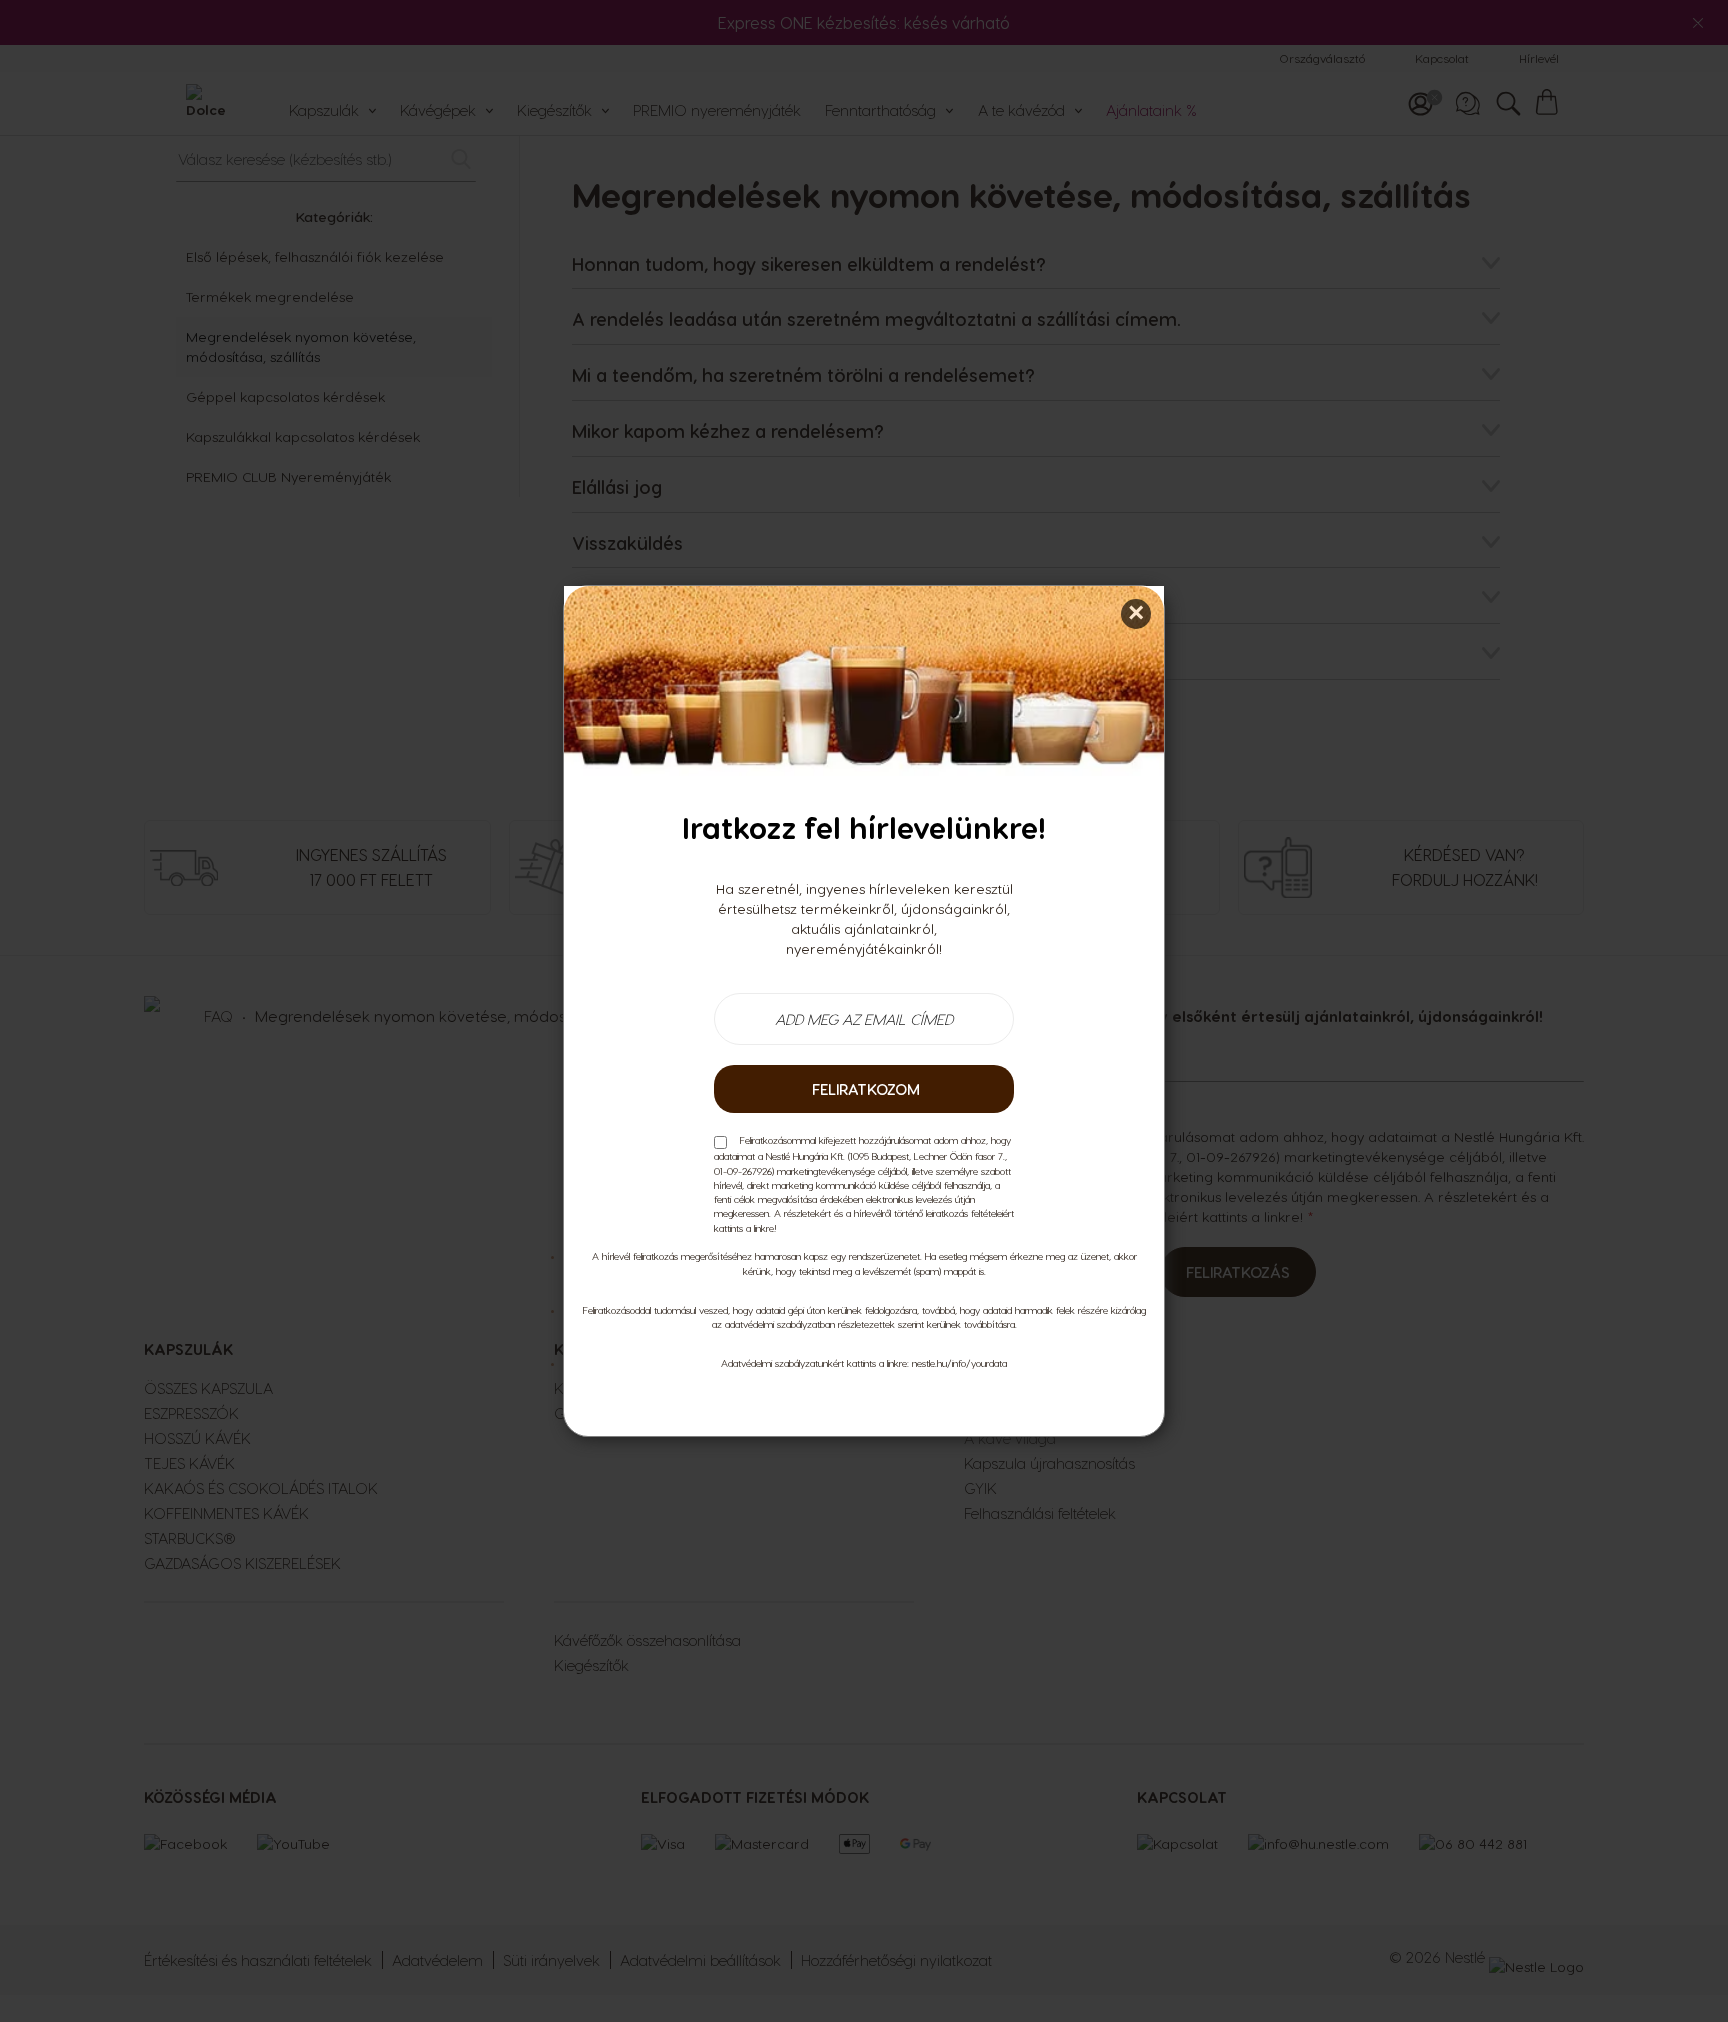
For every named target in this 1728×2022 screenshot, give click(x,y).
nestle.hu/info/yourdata (959, 1363)
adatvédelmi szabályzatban (780, 1324)
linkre (764, 1228)
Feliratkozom (864, 1089)
